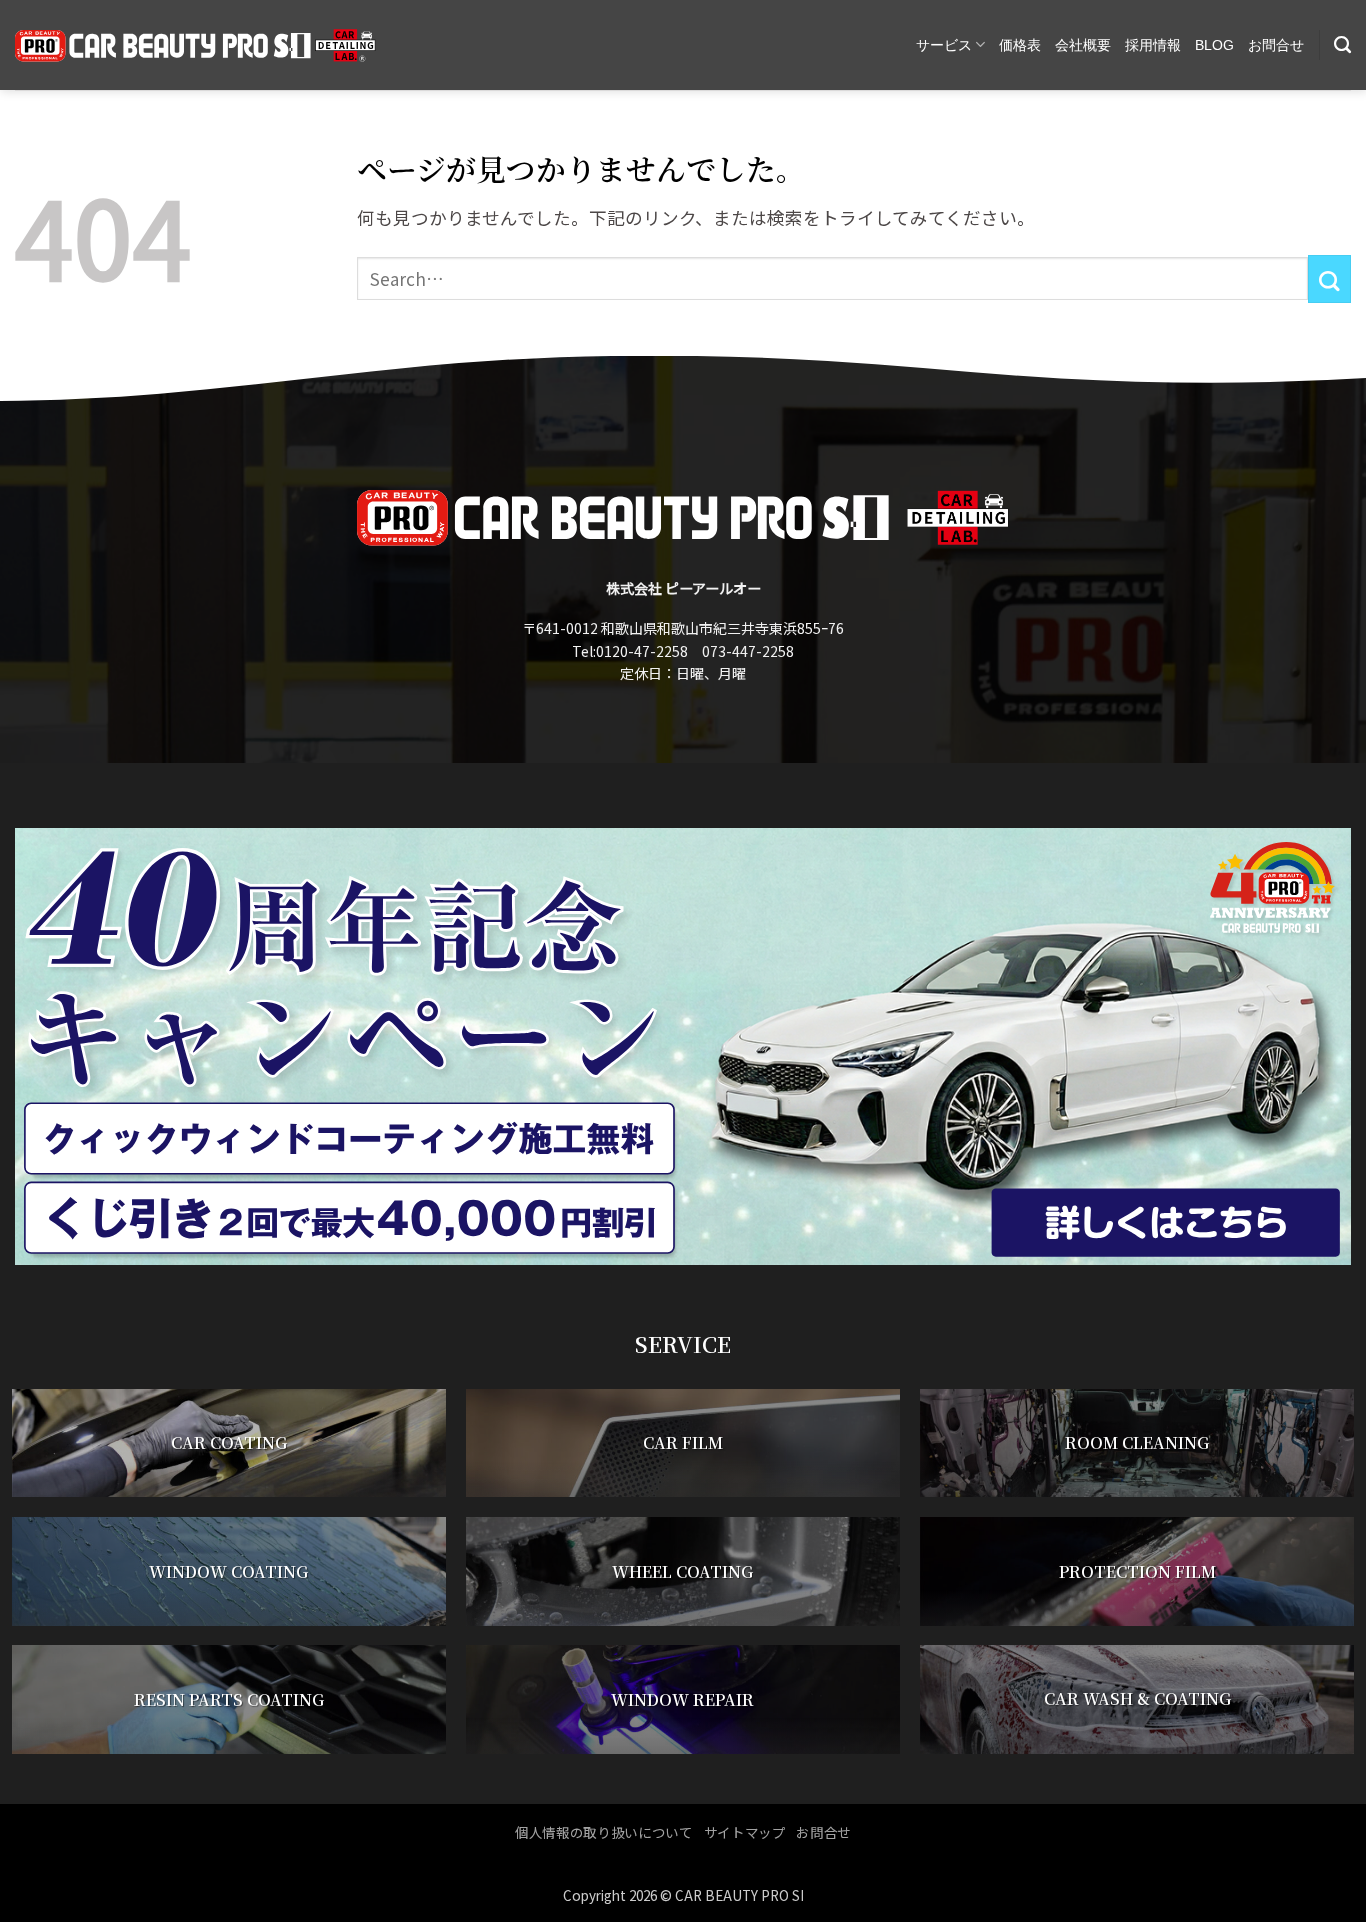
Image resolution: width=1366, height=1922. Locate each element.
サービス (944, 45)
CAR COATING (229, 1443)
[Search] (1342, 45)
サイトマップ (745, 1832)
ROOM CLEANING (1137, 1443)
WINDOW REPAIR (682, 1699)
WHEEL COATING (682, 1571)
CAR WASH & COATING (1137, 1699)
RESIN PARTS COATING (229, 1699)
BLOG (1214, 45)
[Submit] (1329, 279)
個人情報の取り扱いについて (604, 1832)
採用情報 (1153, 45)
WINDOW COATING (228, 1571)
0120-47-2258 (642, 651)
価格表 (1020, 45)
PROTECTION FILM (1137, 1571)
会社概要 (1083, 45)
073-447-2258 (748, 651)
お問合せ (1276, 45)
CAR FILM (683, 1443)
